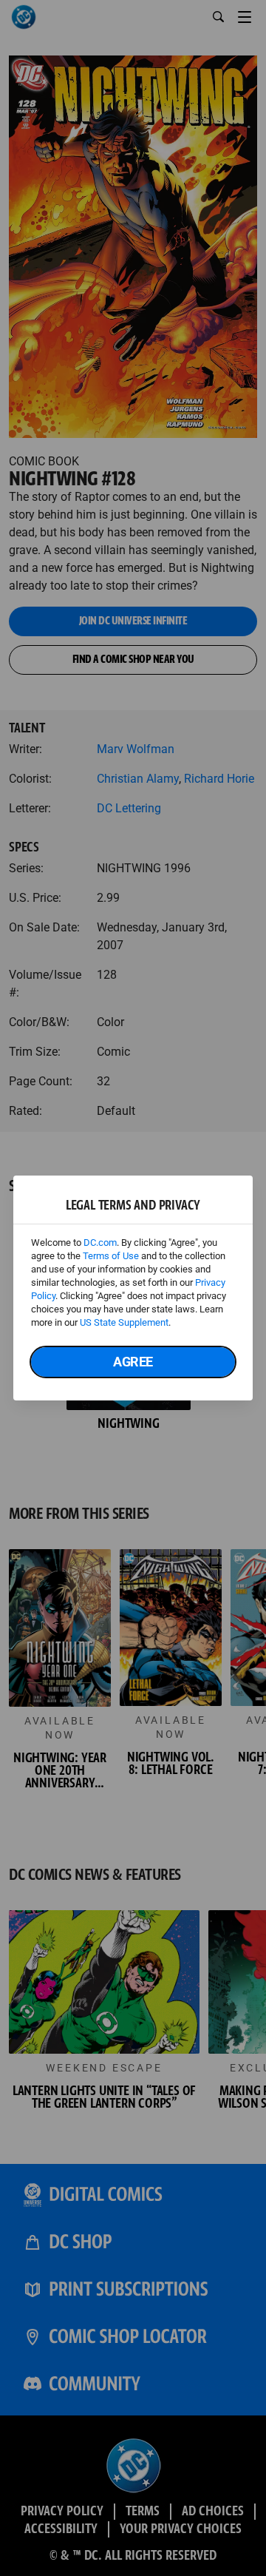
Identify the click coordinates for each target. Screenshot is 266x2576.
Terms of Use (111, 1256)
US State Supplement (124, 1322)
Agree (133, 1362)
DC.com (100, 1243)
